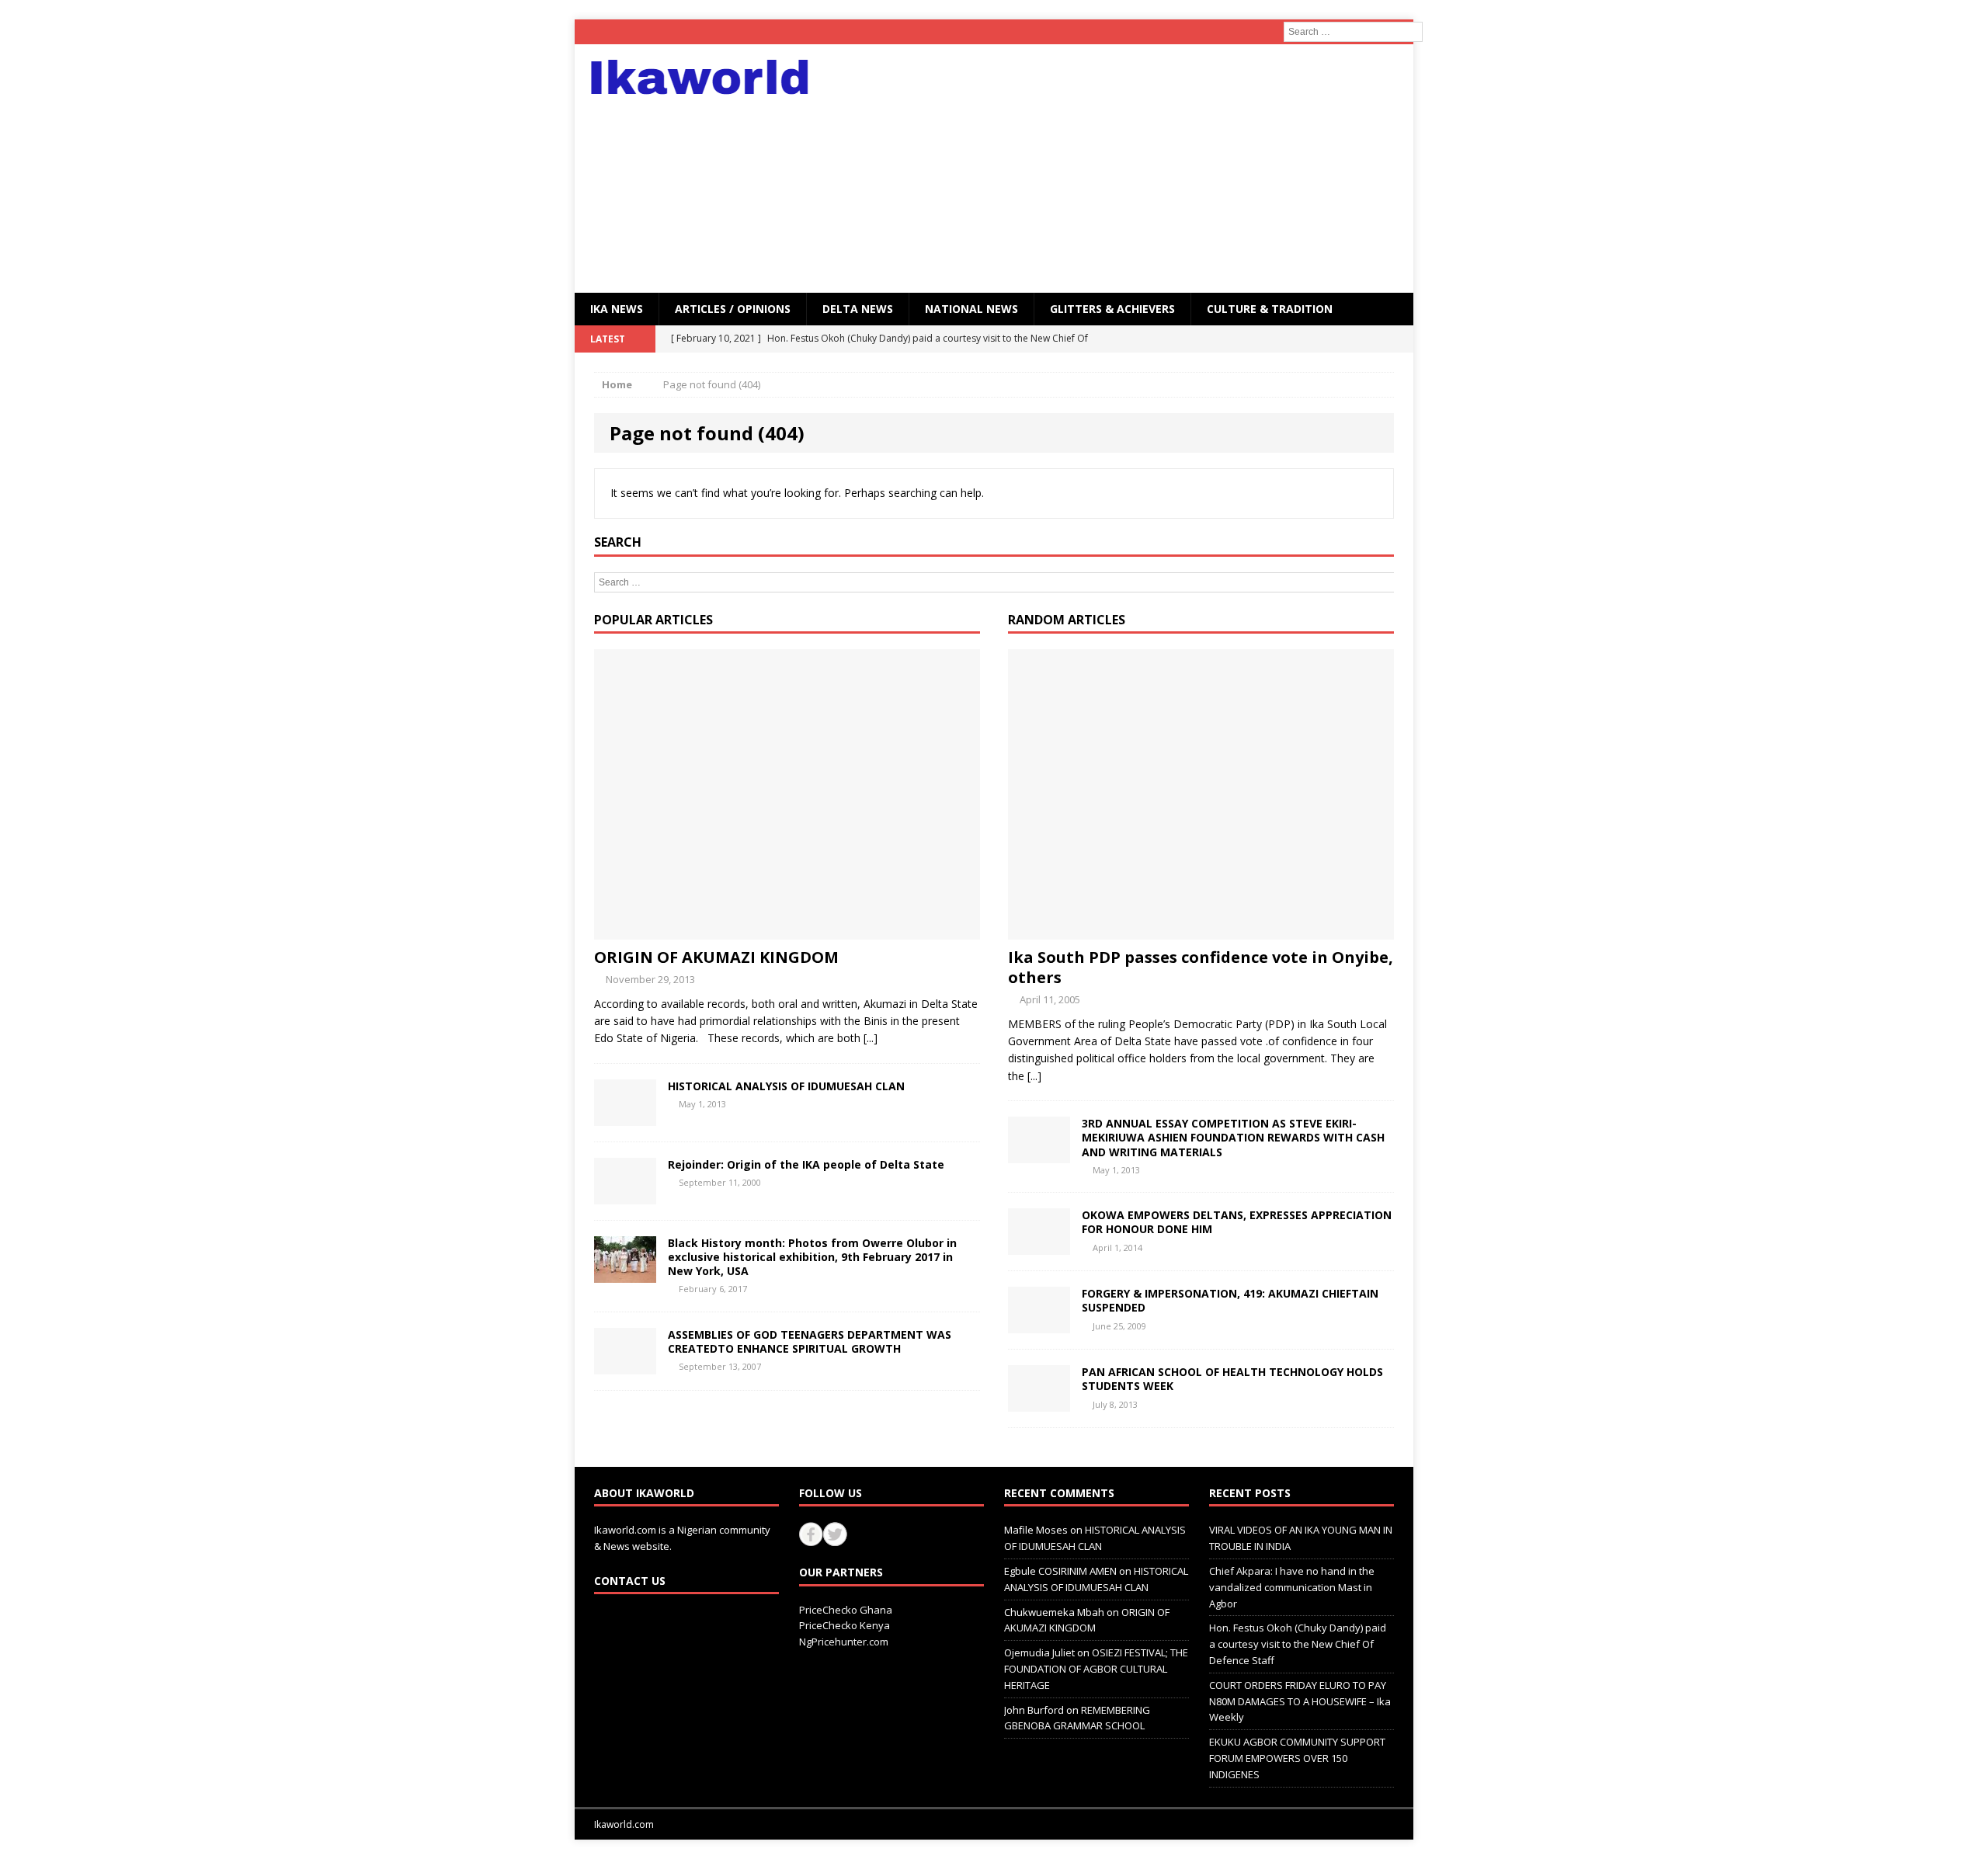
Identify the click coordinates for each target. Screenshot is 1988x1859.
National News (971, 309)
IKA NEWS (617, 309)
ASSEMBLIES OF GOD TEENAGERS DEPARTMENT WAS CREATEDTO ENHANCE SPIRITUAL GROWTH (810, 1341)
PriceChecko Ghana (846, 1610)
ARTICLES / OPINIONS (733, 309)
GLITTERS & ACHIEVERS (1112, 309)
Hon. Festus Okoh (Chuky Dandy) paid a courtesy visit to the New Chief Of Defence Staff (1298, 1644)
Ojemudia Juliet (1039, 1652)
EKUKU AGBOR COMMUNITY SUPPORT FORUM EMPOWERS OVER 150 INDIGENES (1297, 1758)
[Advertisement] (1130, 169)
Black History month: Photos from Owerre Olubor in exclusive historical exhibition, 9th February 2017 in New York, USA (812, 1257)
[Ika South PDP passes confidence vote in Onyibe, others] (1201, 930)
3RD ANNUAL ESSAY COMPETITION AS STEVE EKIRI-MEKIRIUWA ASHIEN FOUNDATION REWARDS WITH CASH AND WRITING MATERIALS (1233, 1137)
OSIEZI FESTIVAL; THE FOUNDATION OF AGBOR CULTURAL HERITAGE (1096, 1669)
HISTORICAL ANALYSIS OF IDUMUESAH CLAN (786, 1086)
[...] (871, 1038)
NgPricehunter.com (844, 1642)
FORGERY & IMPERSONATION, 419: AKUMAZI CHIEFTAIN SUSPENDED (1230, 1300)
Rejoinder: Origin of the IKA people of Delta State (806, 1164)
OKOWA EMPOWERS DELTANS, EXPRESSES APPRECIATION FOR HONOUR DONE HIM (1237, 1222)
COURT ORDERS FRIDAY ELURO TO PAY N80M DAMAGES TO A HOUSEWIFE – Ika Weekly (1300, 1701)
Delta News (858, 309)
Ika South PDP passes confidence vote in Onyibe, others (1201, 967)
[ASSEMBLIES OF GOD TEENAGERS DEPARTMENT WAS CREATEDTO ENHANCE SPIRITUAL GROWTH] (625, 1366)
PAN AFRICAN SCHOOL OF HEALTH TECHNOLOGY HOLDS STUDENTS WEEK (1232, 1379)
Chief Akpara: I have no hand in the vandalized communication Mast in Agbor (1292, 1587)
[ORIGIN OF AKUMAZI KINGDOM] (787, 930)
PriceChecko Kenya (845, 1625)
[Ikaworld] (707, 77)
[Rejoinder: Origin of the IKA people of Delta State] (625, 1195)
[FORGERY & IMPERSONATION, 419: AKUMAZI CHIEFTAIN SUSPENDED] (1039, 1324)
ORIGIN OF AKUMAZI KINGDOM (716, 957)
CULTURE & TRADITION (1270, 309)
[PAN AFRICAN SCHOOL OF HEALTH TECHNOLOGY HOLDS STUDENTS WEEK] (1039, 1403)
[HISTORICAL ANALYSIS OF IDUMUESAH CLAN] (625, 1116)
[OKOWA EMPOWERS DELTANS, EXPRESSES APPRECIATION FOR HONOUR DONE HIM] (1039, 1246)
